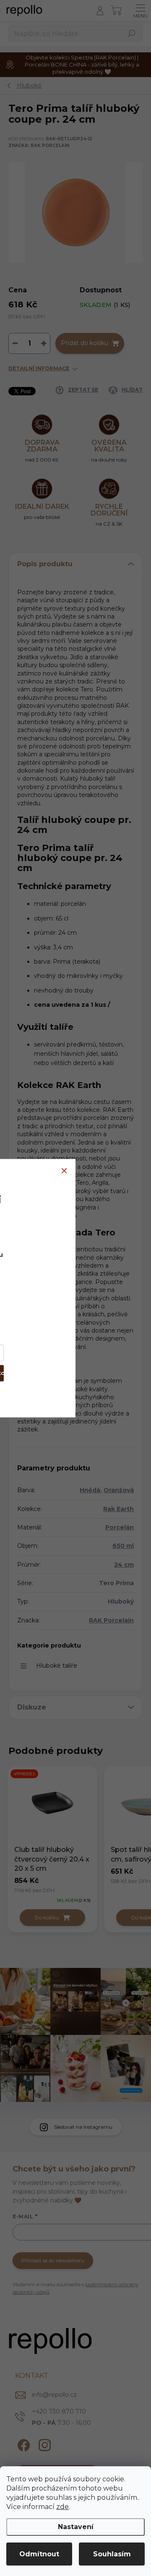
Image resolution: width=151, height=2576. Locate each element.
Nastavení (76, 2527)
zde (62, 2507)
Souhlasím (112, 2554)
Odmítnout (39, 2554)
